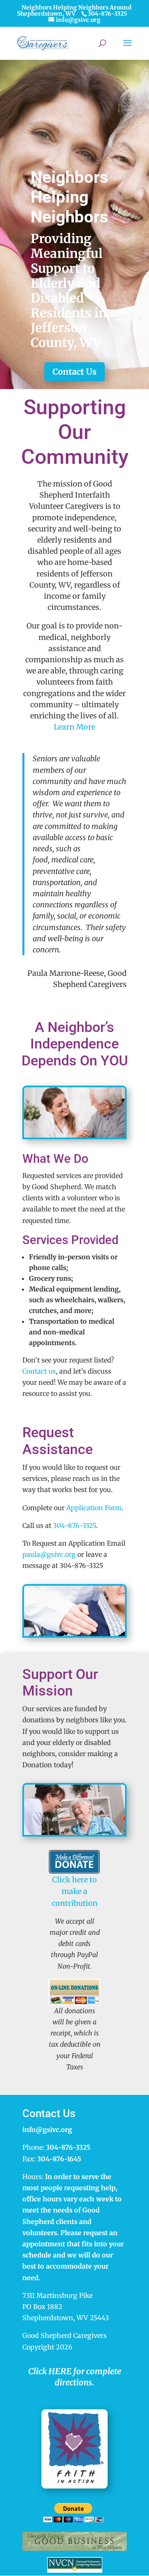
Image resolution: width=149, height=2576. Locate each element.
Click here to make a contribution (75, 1891)
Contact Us (74, 372)
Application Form (94, 1508)
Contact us (39, 1371)
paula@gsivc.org (49, 1554)
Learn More (74, 727)
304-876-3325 (74, 1525)
